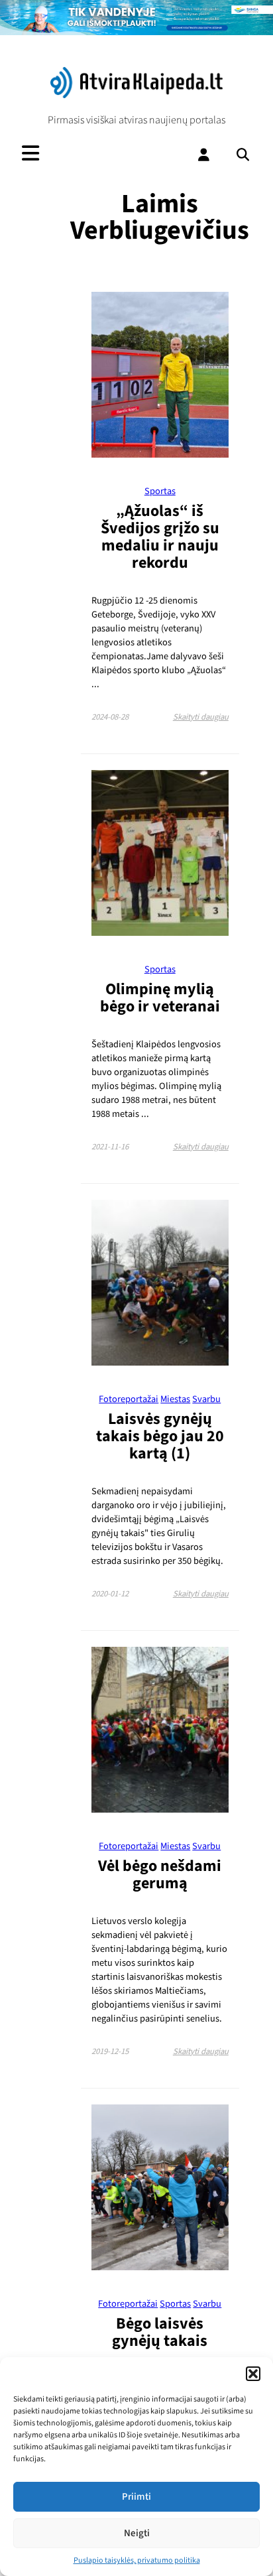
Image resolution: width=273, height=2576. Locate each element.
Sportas (160, 491)
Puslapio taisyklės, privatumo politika (137, 2560)
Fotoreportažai (129, 1399)
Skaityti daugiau (201, 717)
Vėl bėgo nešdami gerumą (160, 1875)
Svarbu (206, 1399)
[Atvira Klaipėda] (136, 95)
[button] (253, 2374)
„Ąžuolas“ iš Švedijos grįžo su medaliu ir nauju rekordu (160, 537)
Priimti (136, 2497)
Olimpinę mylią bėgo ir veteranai (160, 998)
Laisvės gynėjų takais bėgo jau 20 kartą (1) (160, 1436)
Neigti (137, 2533)
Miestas (175, 1399)
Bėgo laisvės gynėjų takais (160, 2332)
